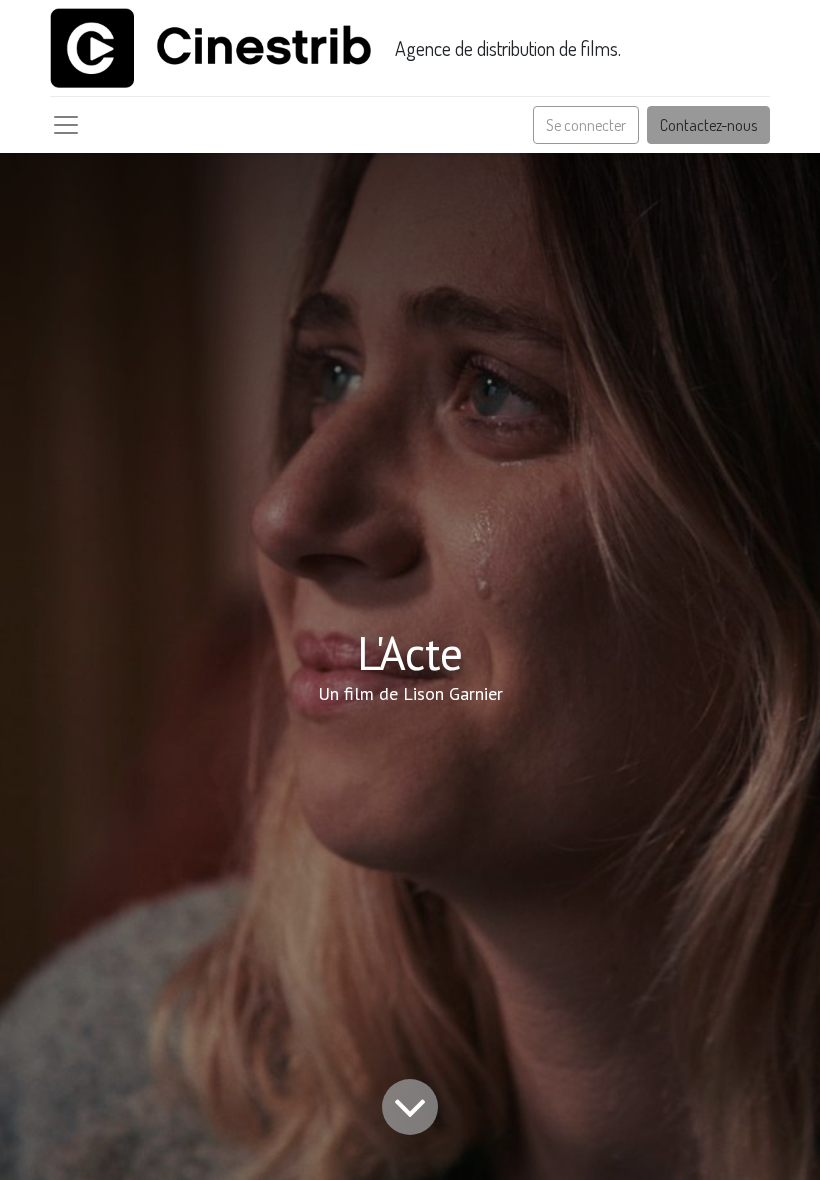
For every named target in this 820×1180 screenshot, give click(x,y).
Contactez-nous (708, 125)
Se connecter (586, 125)
